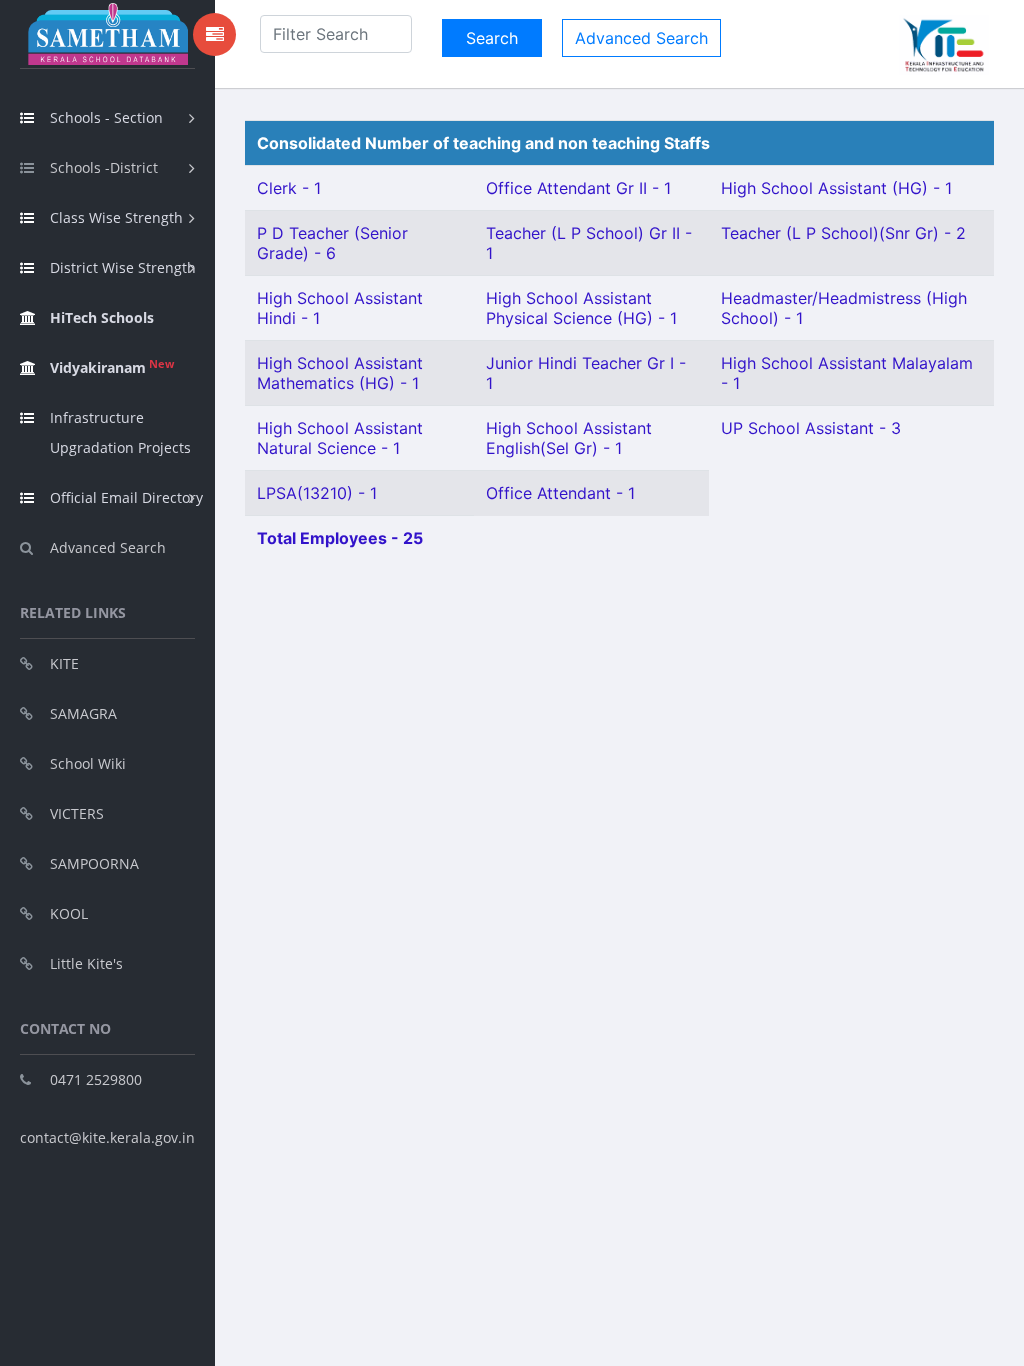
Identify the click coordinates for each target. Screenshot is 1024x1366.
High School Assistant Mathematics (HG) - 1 (340, 373)
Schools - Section (106, 117)
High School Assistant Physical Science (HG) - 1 (581, 308)
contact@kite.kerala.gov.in (107, 1137)
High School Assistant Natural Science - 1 (340, 438)
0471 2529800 (96, 1079)
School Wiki (88, 763)
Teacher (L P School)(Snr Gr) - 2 (843, 233)
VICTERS (77, 813)
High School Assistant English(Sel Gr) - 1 (569, 438)
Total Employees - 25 (340, 538)
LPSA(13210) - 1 (317, 493)
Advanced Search (108, 547)
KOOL (69, 913)
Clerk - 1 (289, 188)
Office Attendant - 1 (560, 493)
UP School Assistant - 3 (811, 428)
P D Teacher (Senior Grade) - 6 (332, 243)
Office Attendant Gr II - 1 (578, 188)
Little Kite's (86, 963)
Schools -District (104, 167)
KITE (64, 663)
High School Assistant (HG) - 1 (836, 188)
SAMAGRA (83, 713)
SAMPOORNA (94, 863)
